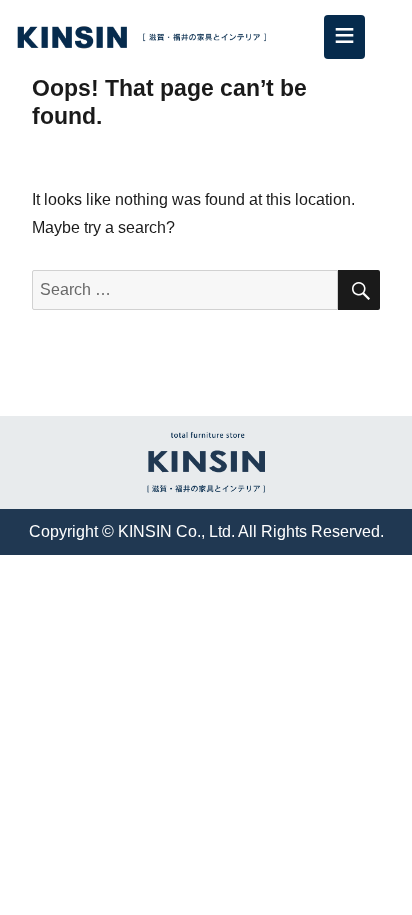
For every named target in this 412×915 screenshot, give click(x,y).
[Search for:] (185, 289)
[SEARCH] (359, 290)
